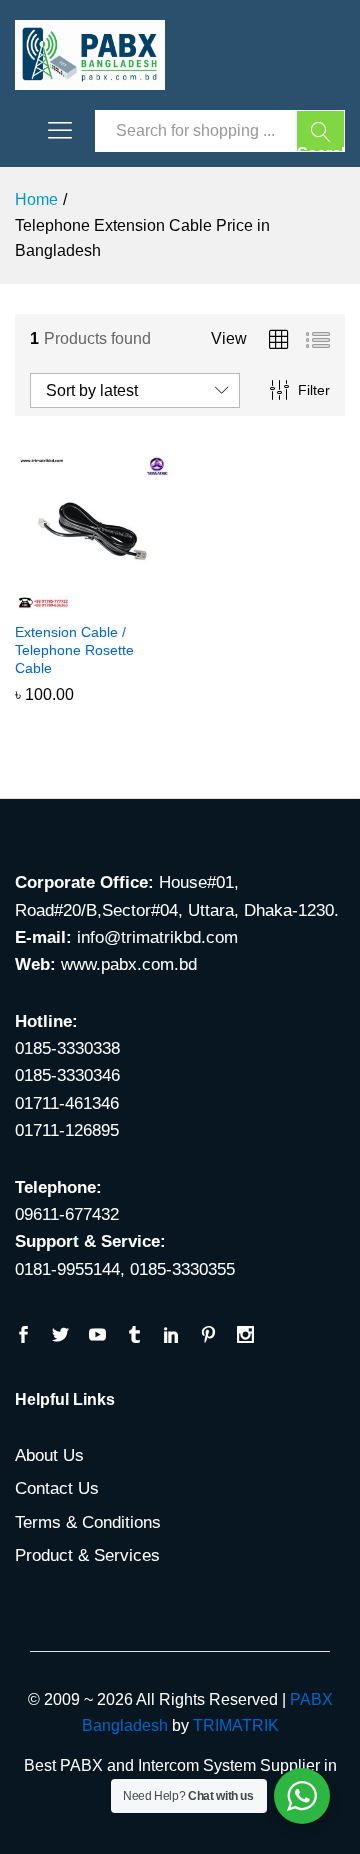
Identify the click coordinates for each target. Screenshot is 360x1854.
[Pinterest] (208, 1336)
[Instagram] (245, 1336)
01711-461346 (67, 1103)
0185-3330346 (67, 1075)
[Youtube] (97, 1336)
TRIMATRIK (236, 1725)
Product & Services (87, 1555)
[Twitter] (60, 1336)
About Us (49, 1455)
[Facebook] (23, 1336)
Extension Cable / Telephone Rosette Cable (74, 650)
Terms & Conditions (88, 1522)
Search (321, 148)
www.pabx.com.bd (129, 964)
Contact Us (57, 1488)
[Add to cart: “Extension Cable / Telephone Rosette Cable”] (70, 599)
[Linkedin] (171, 1336)
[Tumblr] (134, 1336)
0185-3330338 (67, 1048)
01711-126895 (67, 1130)
